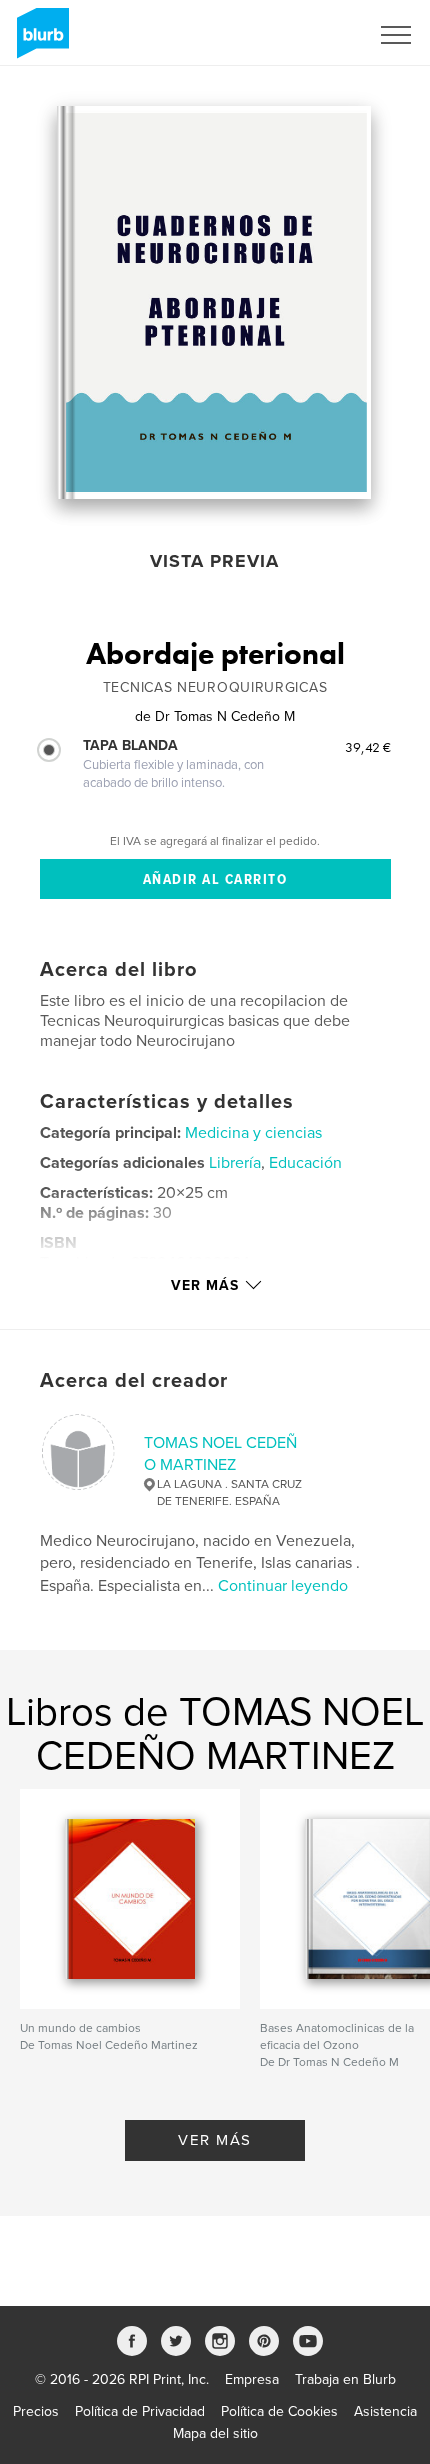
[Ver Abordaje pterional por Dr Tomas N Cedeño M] (214, 302)
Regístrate (311, 35)
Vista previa (214, 561)
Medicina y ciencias (253, 1133)
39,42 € (368, 747)
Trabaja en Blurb (345, 2379)
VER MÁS (215, 2140)
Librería (235, 1163)
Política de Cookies (279, 2411)
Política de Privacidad (140, 2411)
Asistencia (385, 2411)
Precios (36, 2411)
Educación (305, 1163)
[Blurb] (39, 41)
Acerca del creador (134, 1381)
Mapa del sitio (215, 2433)
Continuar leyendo (283, 1586)
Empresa (252, 2379)
